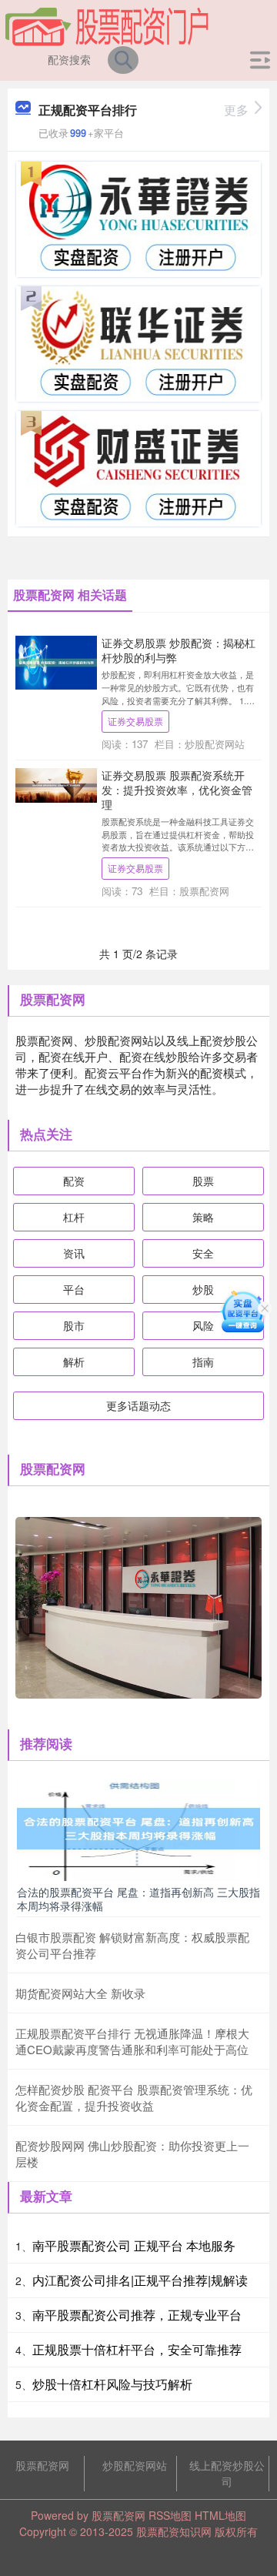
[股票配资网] (107, 25)
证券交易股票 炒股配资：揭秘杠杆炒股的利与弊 (179, 650)
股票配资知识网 (174, 2531)
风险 (203, 1325)
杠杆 (74, 1217)
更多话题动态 (138, 1405)
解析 (74, 1362)
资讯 (74, 1253)
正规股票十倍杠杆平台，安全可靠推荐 (137, 2349)
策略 (203, 1217)
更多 (236, 110)
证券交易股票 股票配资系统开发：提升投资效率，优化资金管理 (177, 789)
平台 (74, 1289)
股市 (74, 1325)
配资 (74, 1181)
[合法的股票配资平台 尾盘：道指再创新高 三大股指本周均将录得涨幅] (138, 1827)
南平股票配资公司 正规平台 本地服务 (134, 2245)
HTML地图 (220, 2515)
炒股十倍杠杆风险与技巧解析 (112, 2384)
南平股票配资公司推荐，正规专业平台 (137, 2315)
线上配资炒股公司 (227, 2473)
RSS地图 (170, 2515)
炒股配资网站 (135, 2465)
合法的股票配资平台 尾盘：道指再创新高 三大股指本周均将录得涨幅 (138, 1899)
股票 (203, 1181)
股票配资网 (42, 2465)
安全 (203, 1253)
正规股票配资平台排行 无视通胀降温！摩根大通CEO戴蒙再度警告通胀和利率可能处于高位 (132, 2041)
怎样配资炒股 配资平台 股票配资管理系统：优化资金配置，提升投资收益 (134, 2097)
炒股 (203, 1289)
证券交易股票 (135, 721)
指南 (203, 1362)
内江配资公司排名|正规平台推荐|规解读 (140, 2280)
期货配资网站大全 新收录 (80, 1993)
